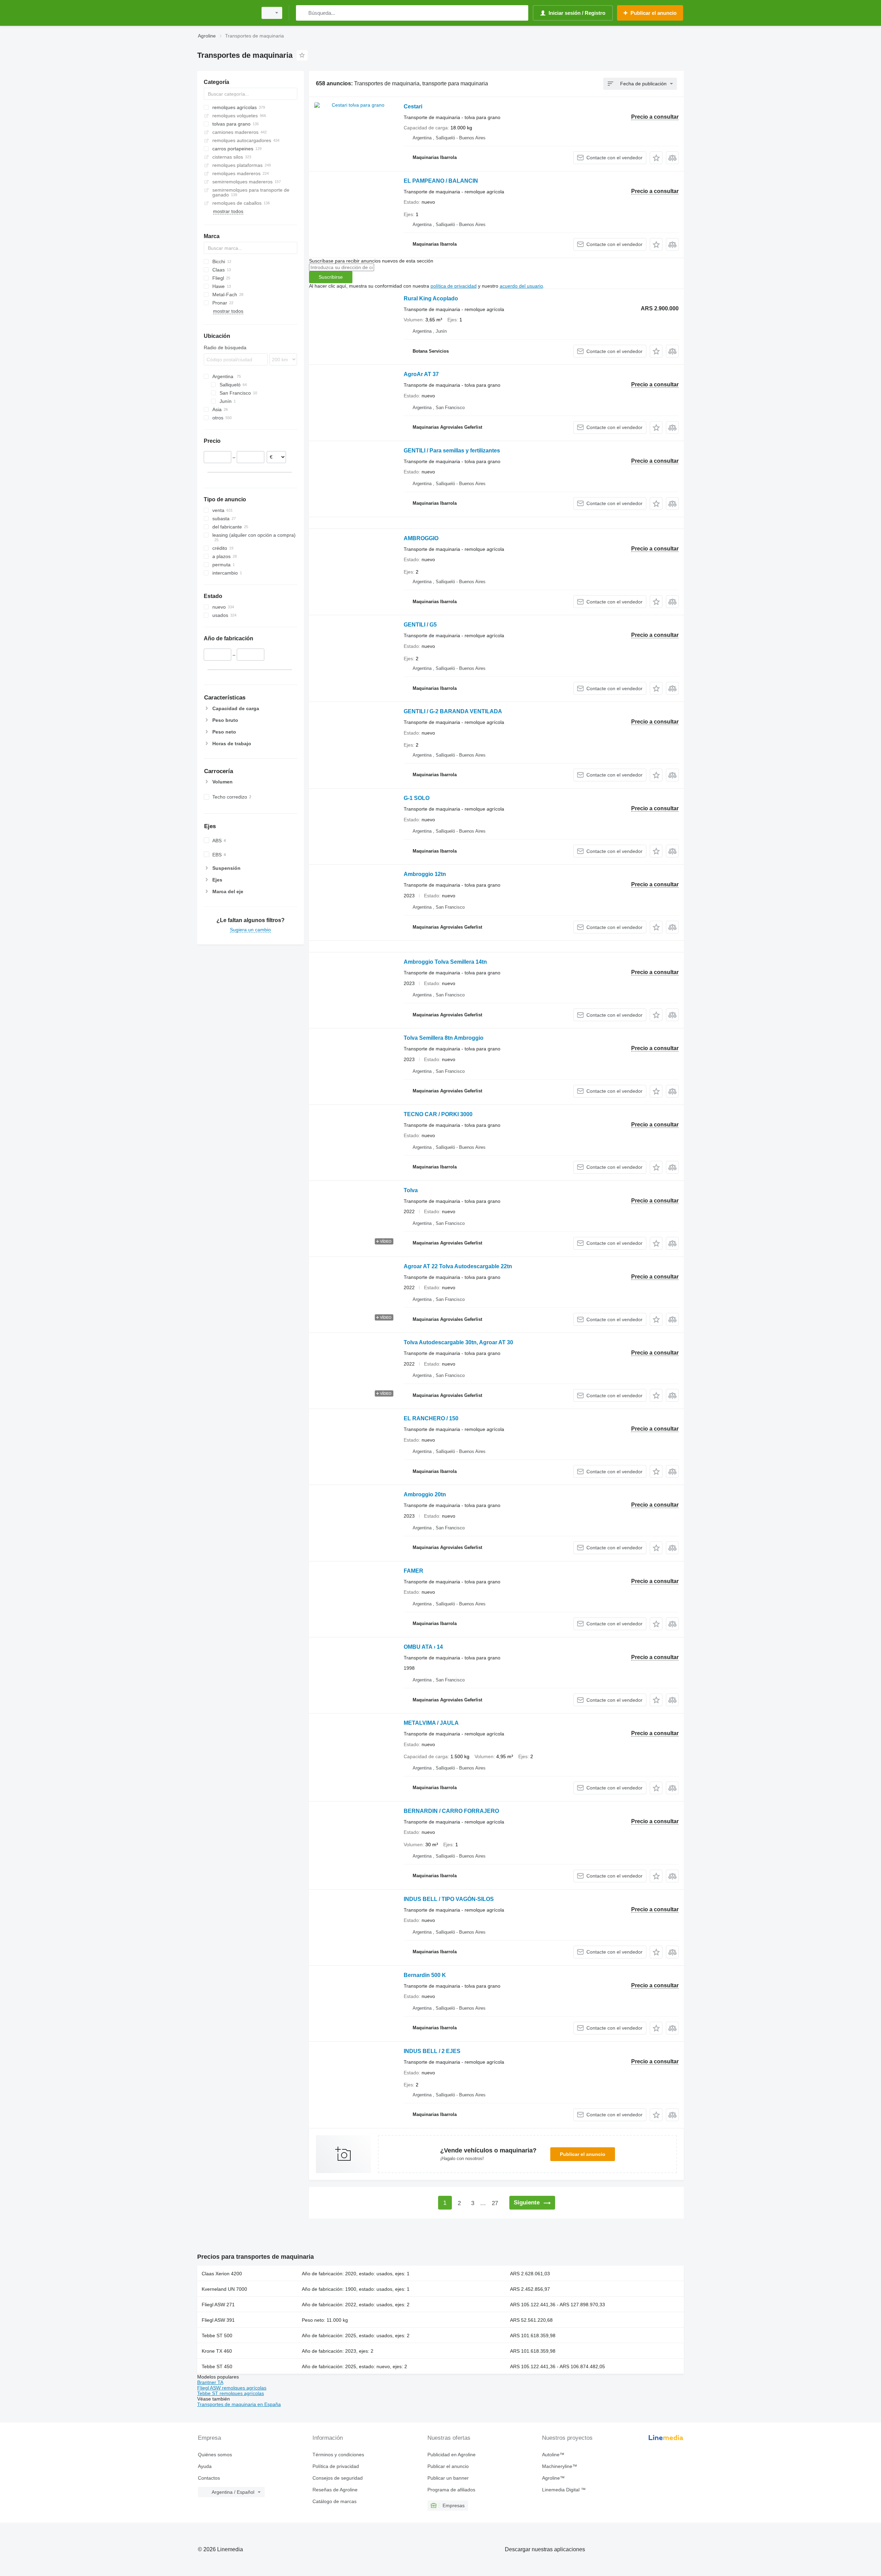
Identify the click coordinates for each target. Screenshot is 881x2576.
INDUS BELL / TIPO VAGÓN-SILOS (449, 1899)
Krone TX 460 (217, 2351)
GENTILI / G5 (420, 625)
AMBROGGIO (421, 538)
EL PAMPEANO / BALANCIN (441, 181)
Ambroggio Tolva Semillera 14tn (445, 962)
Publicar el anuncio (583, 2154)
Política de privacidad (336, 2466)
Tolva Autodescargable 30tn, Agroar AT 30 (458, 1342)
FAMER (413, 1571)
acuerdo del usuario (521, 286)
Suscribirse (331, 277)
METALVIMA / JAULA (431, 1723)
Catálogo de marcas (335, 2501)
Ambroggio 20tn (425, 1494)
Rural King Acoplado (431, 298)
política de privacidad (454, 286)
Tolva (411, 1190)
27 (495, 2203)
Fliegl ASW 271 (218, 2305)
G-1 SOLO (417, 798)
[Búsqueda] (303, 13)
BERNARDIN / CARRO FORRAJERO (451, 1811)
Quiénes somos (215, 2455)
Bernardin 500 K (425, 1975)
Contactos (209, 2478)
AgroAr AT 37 (421, 374)
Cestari (413, 106)
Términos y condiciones (338, 2455)
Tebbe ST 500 (217, 2335)
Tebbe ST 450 (217, 2366)
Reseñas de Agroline (335, 2490)
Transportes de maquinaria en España (239, 2404)
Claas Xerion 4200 (222, 2274)
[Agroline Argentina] (225, 13)
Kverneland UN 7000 (224, 2289)
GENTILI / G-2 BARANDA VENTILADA (453, 711)
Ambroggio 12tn (425, 874)
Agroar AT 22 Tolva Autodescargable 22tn (458, 1266)
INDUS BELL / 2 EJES (432, 2051)
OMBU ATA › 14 (423, 1647)
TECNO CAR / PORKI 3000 (438, 1114)
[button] (656, 158)
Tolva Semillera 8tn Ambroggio (444, 1038)
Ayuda (205, 2466)
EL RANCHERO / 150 (431, 1418)
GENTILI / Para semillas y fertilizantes (452, 451)
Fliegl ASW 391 (218, 2320)
